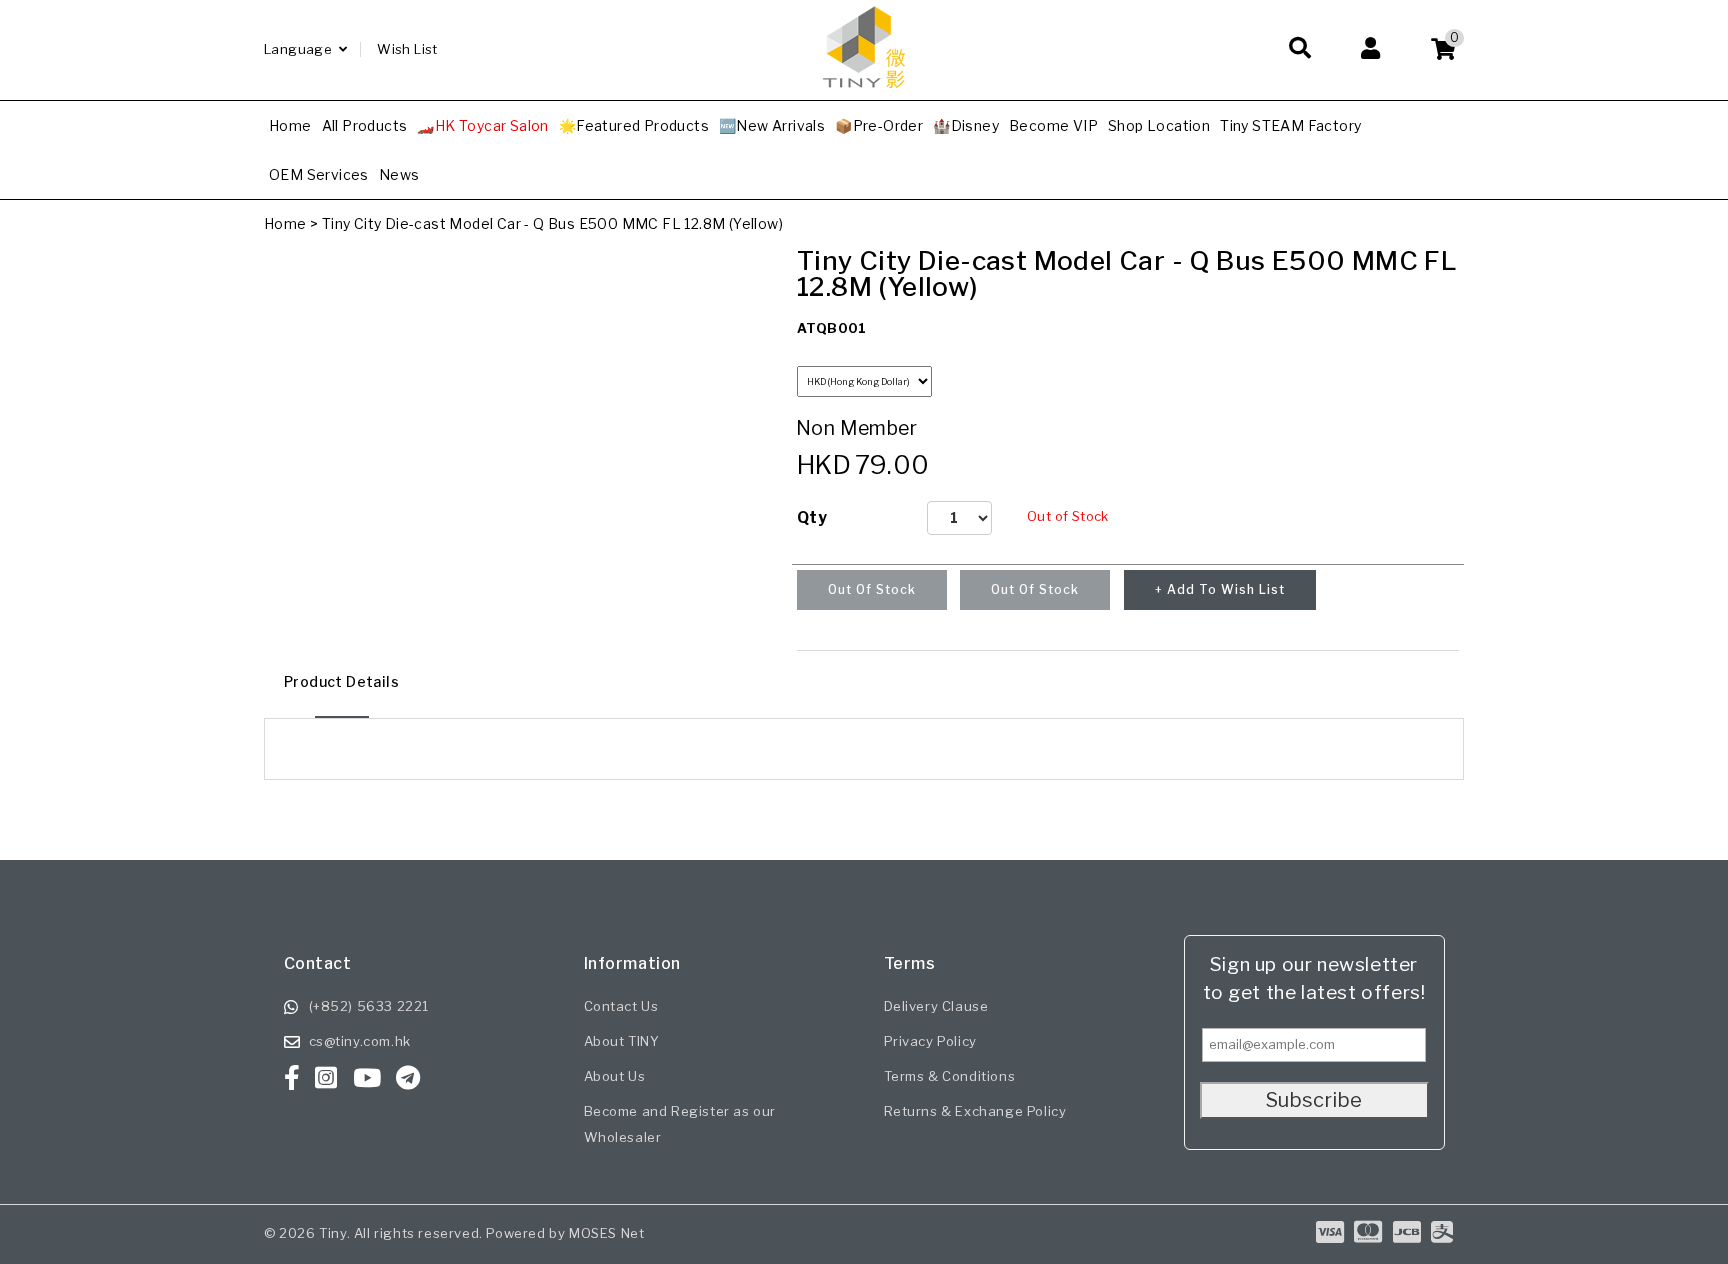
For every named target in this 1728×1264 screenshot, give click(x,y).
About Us (615, 1076)
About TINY (622, 1041)
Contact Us (621, 1006)
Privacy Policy (930, 1041)
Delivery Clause (936, 1006)
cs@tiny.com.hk (360, 1041)
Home (285, 223)
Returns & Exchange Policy (975, 1111)
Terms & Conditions (950, 1076)
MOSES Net (606, 1233)
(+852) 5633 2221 (369, 1006)
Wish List (407, 49)
